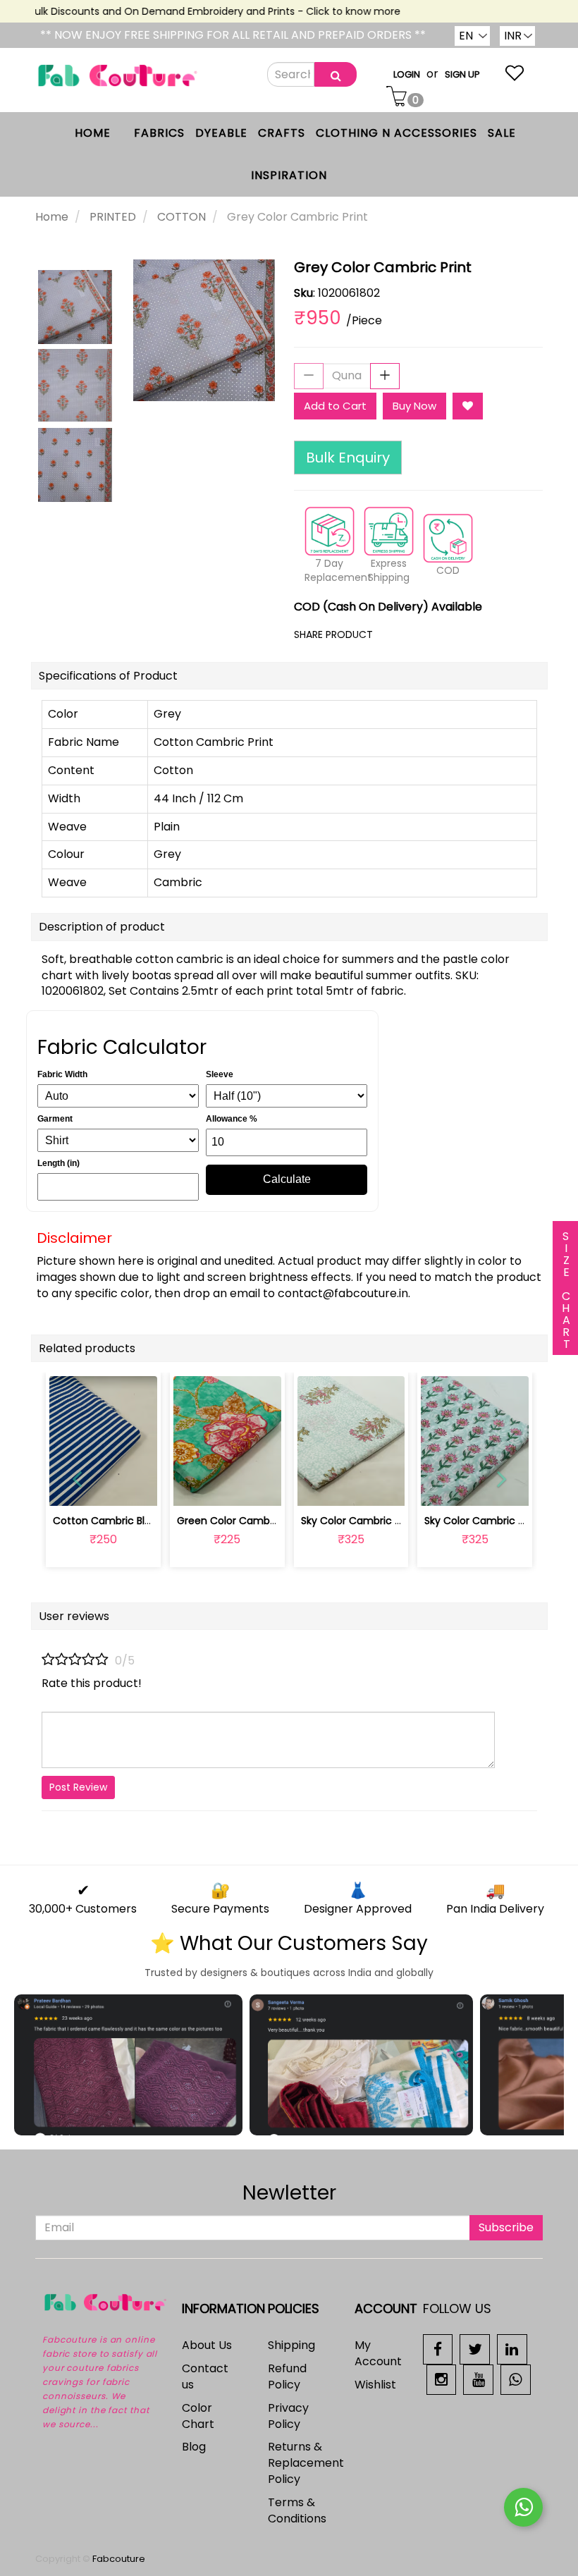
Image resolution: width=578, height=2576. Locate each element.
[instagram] (442, 2379)
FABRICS (159, 133)
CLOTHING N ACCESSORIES (396, 133)
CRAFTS (282, 133)
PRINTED (113, 217)
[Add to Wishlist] (468, 406)
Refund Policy (287, 2376)
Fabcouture (119, 2559)
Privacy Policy (288, 2416)
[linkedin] (512, 2349)
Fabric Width (62, 1074)
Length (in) (59, 1163)
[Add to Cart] (194, 1487)
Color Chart (198, 2416)
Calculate (287, 1179)
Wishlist (375, 2385)
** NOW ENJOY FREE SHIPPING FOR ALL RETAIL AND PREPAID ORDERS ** (233, 35)
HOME (93, 133)
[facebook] (438, 2349)
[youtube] (478, 2379)
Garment (55, 1119)
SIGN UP (462, 74)
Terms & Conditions (297, 2510)
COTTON (182, 217)
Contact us (205, 2376)
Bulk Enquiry (348, 458)
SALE (502, 133)
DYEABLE (221, 133)
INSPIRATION (289, 175)
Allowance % (232, 1119)
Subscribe (506, 2227)
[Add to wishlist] (227, 1487)
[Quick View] (136, 1487)
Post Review (78, 1787)
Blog (194, 2447)
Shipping (291, 2345)
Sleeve (220, 1074)
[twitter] (475, 2349)
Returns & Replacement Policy (306, 2463)
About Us (207, 2345)
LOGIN (407, 74)
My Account (378, 2353)
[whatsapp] (516, 2379)
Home (52, 217)
